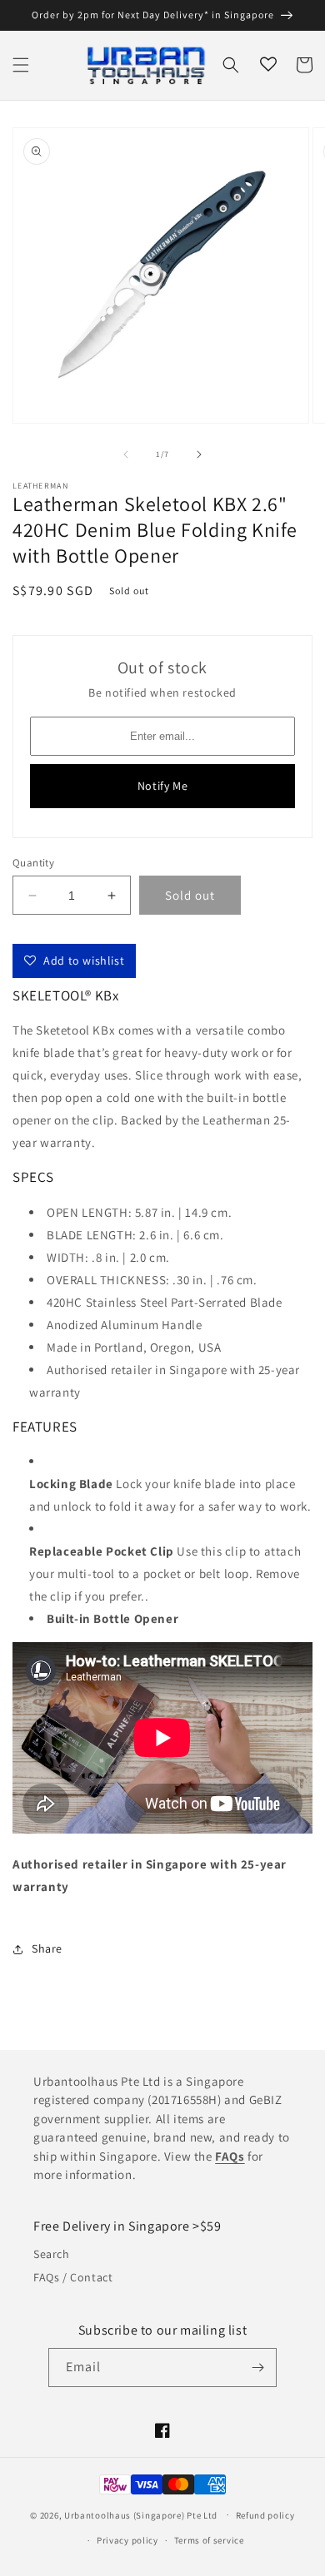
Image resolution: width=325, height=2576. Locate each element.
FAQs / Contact (73, 2277)
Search (52, 2254)
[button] (21, 65)
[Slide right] (199, 454)
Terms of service (209, 2540)
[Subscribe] (257, 2368)
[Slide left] (126, 454)
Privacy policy (127, 2540)
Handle (124, 1325)
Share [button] (47, 1948)
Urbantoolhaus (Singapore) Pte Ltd (141, 2514)
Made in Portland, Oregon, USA (134, 1347)
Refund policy (265, 2515)
